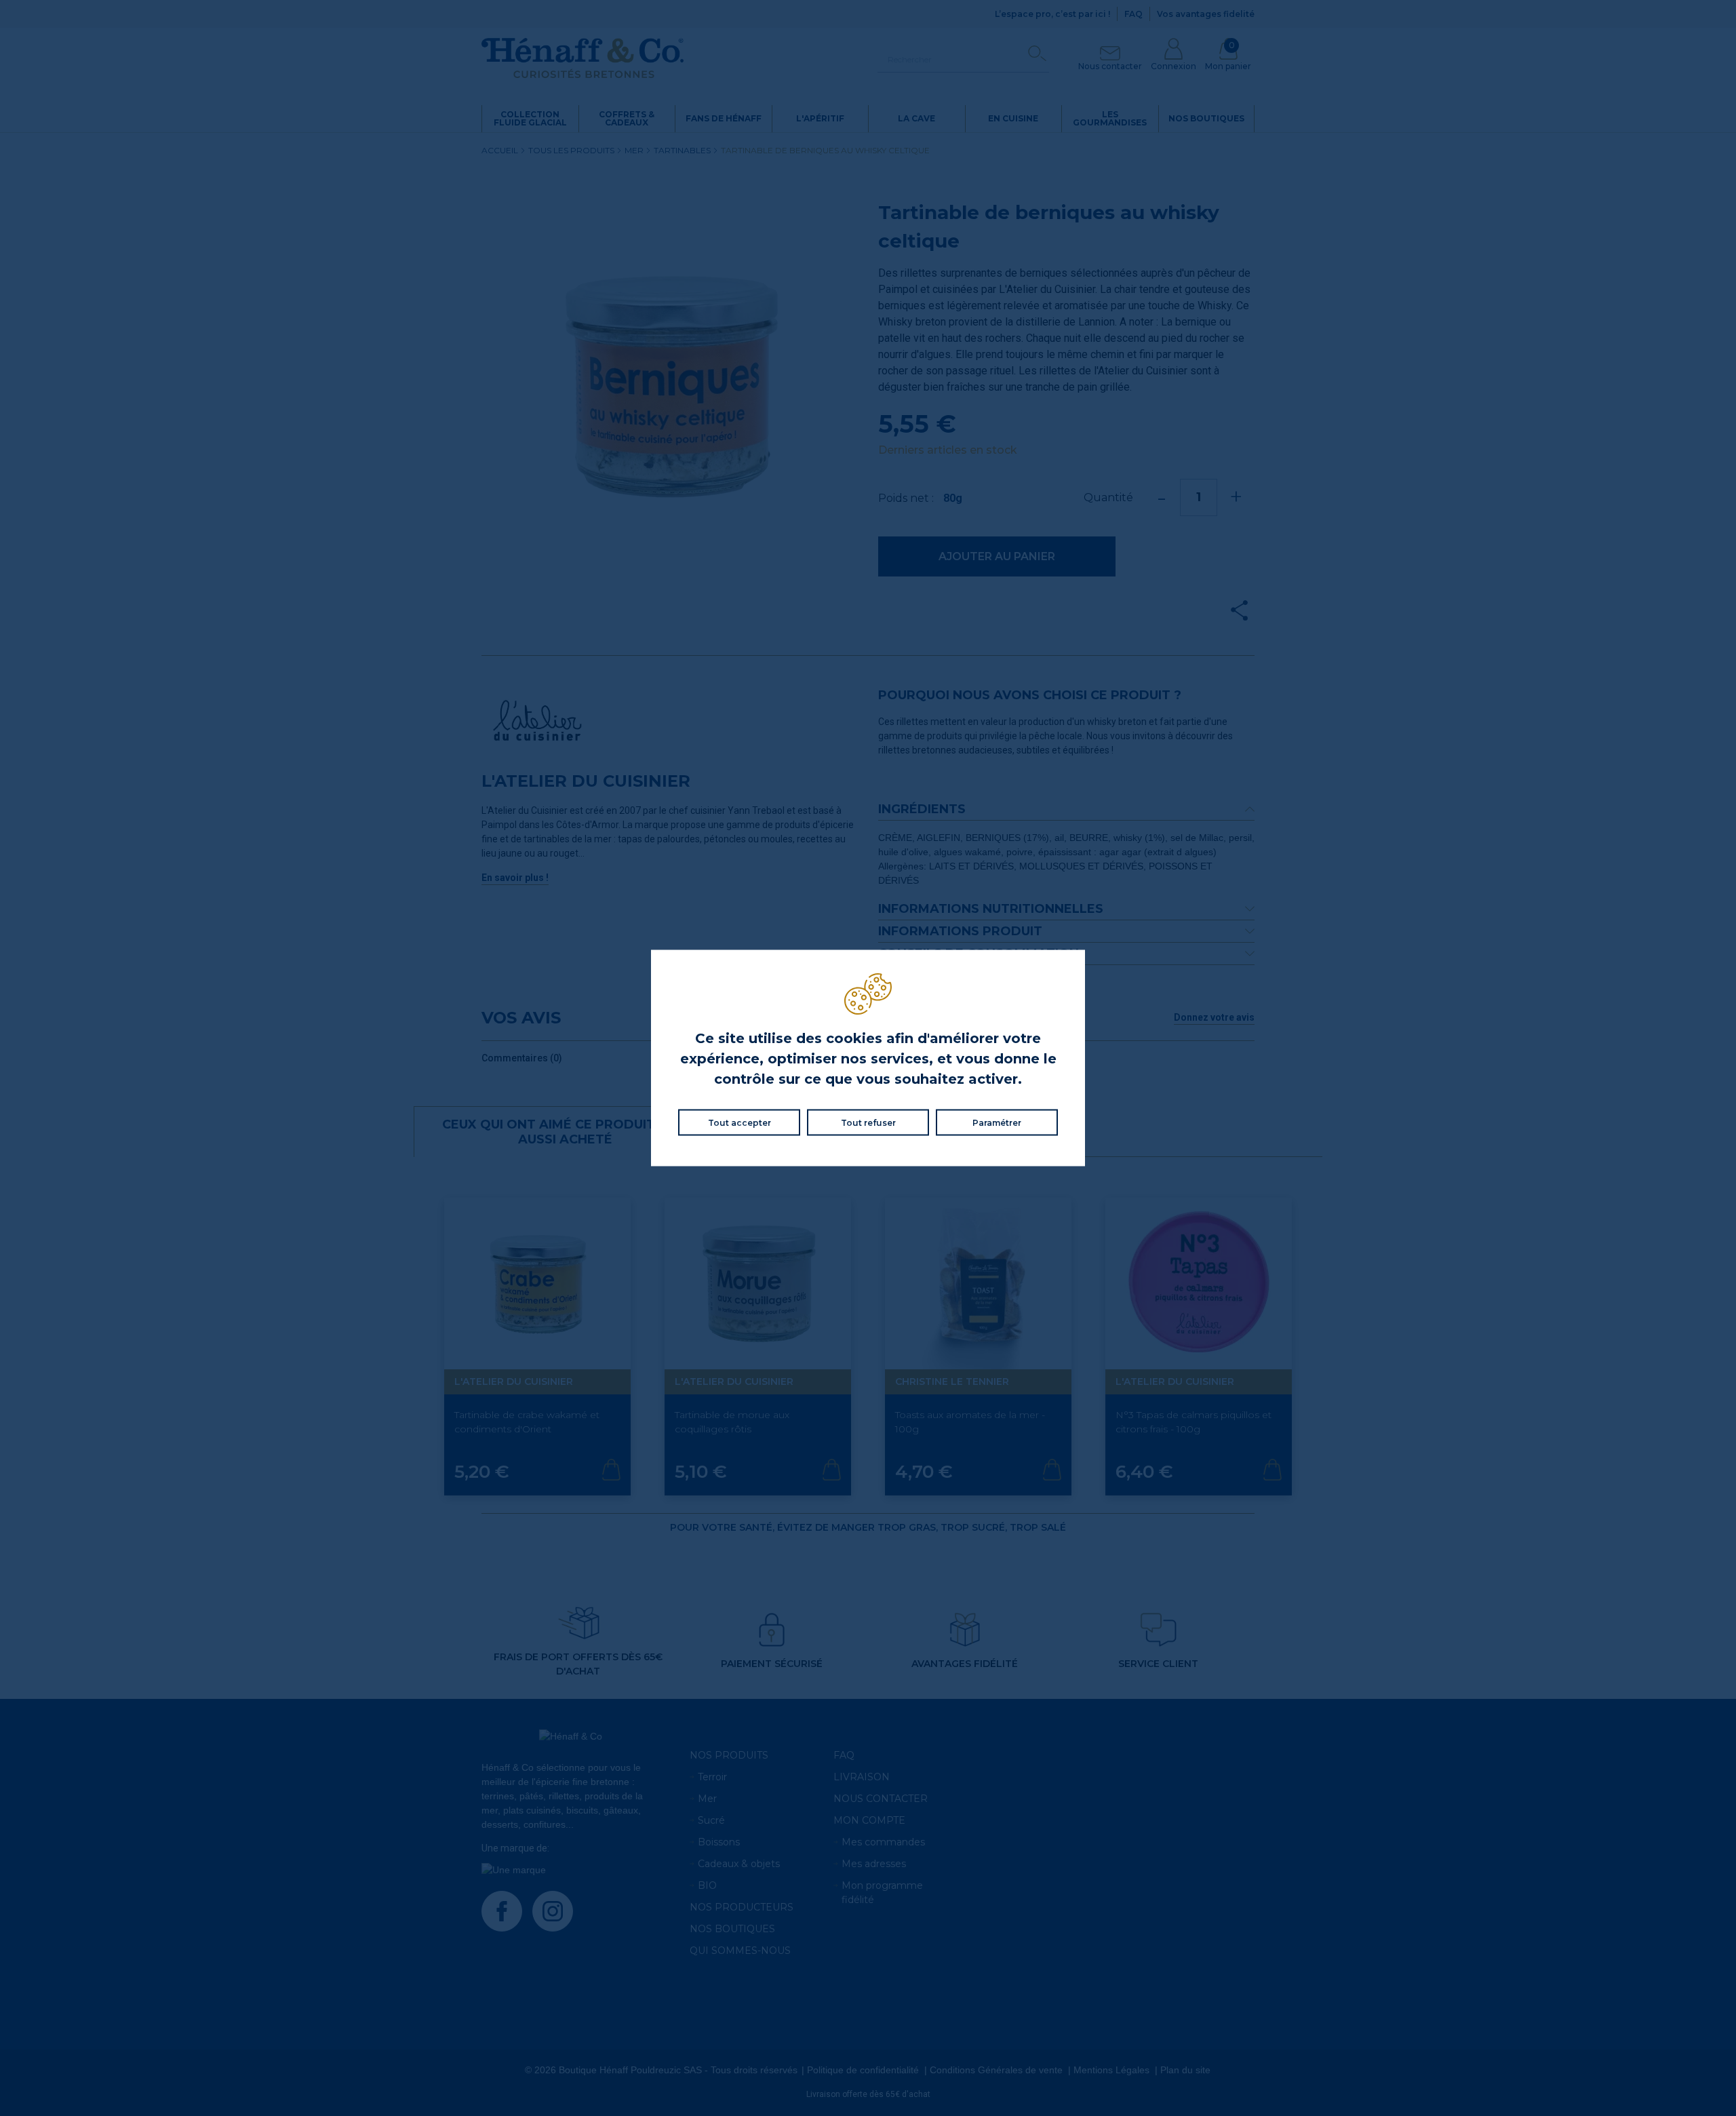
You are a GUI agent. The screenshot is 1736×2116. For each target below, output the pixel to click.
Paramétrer (997, 1123)
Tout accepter (739, 1123)
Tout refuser (868, 1123)
